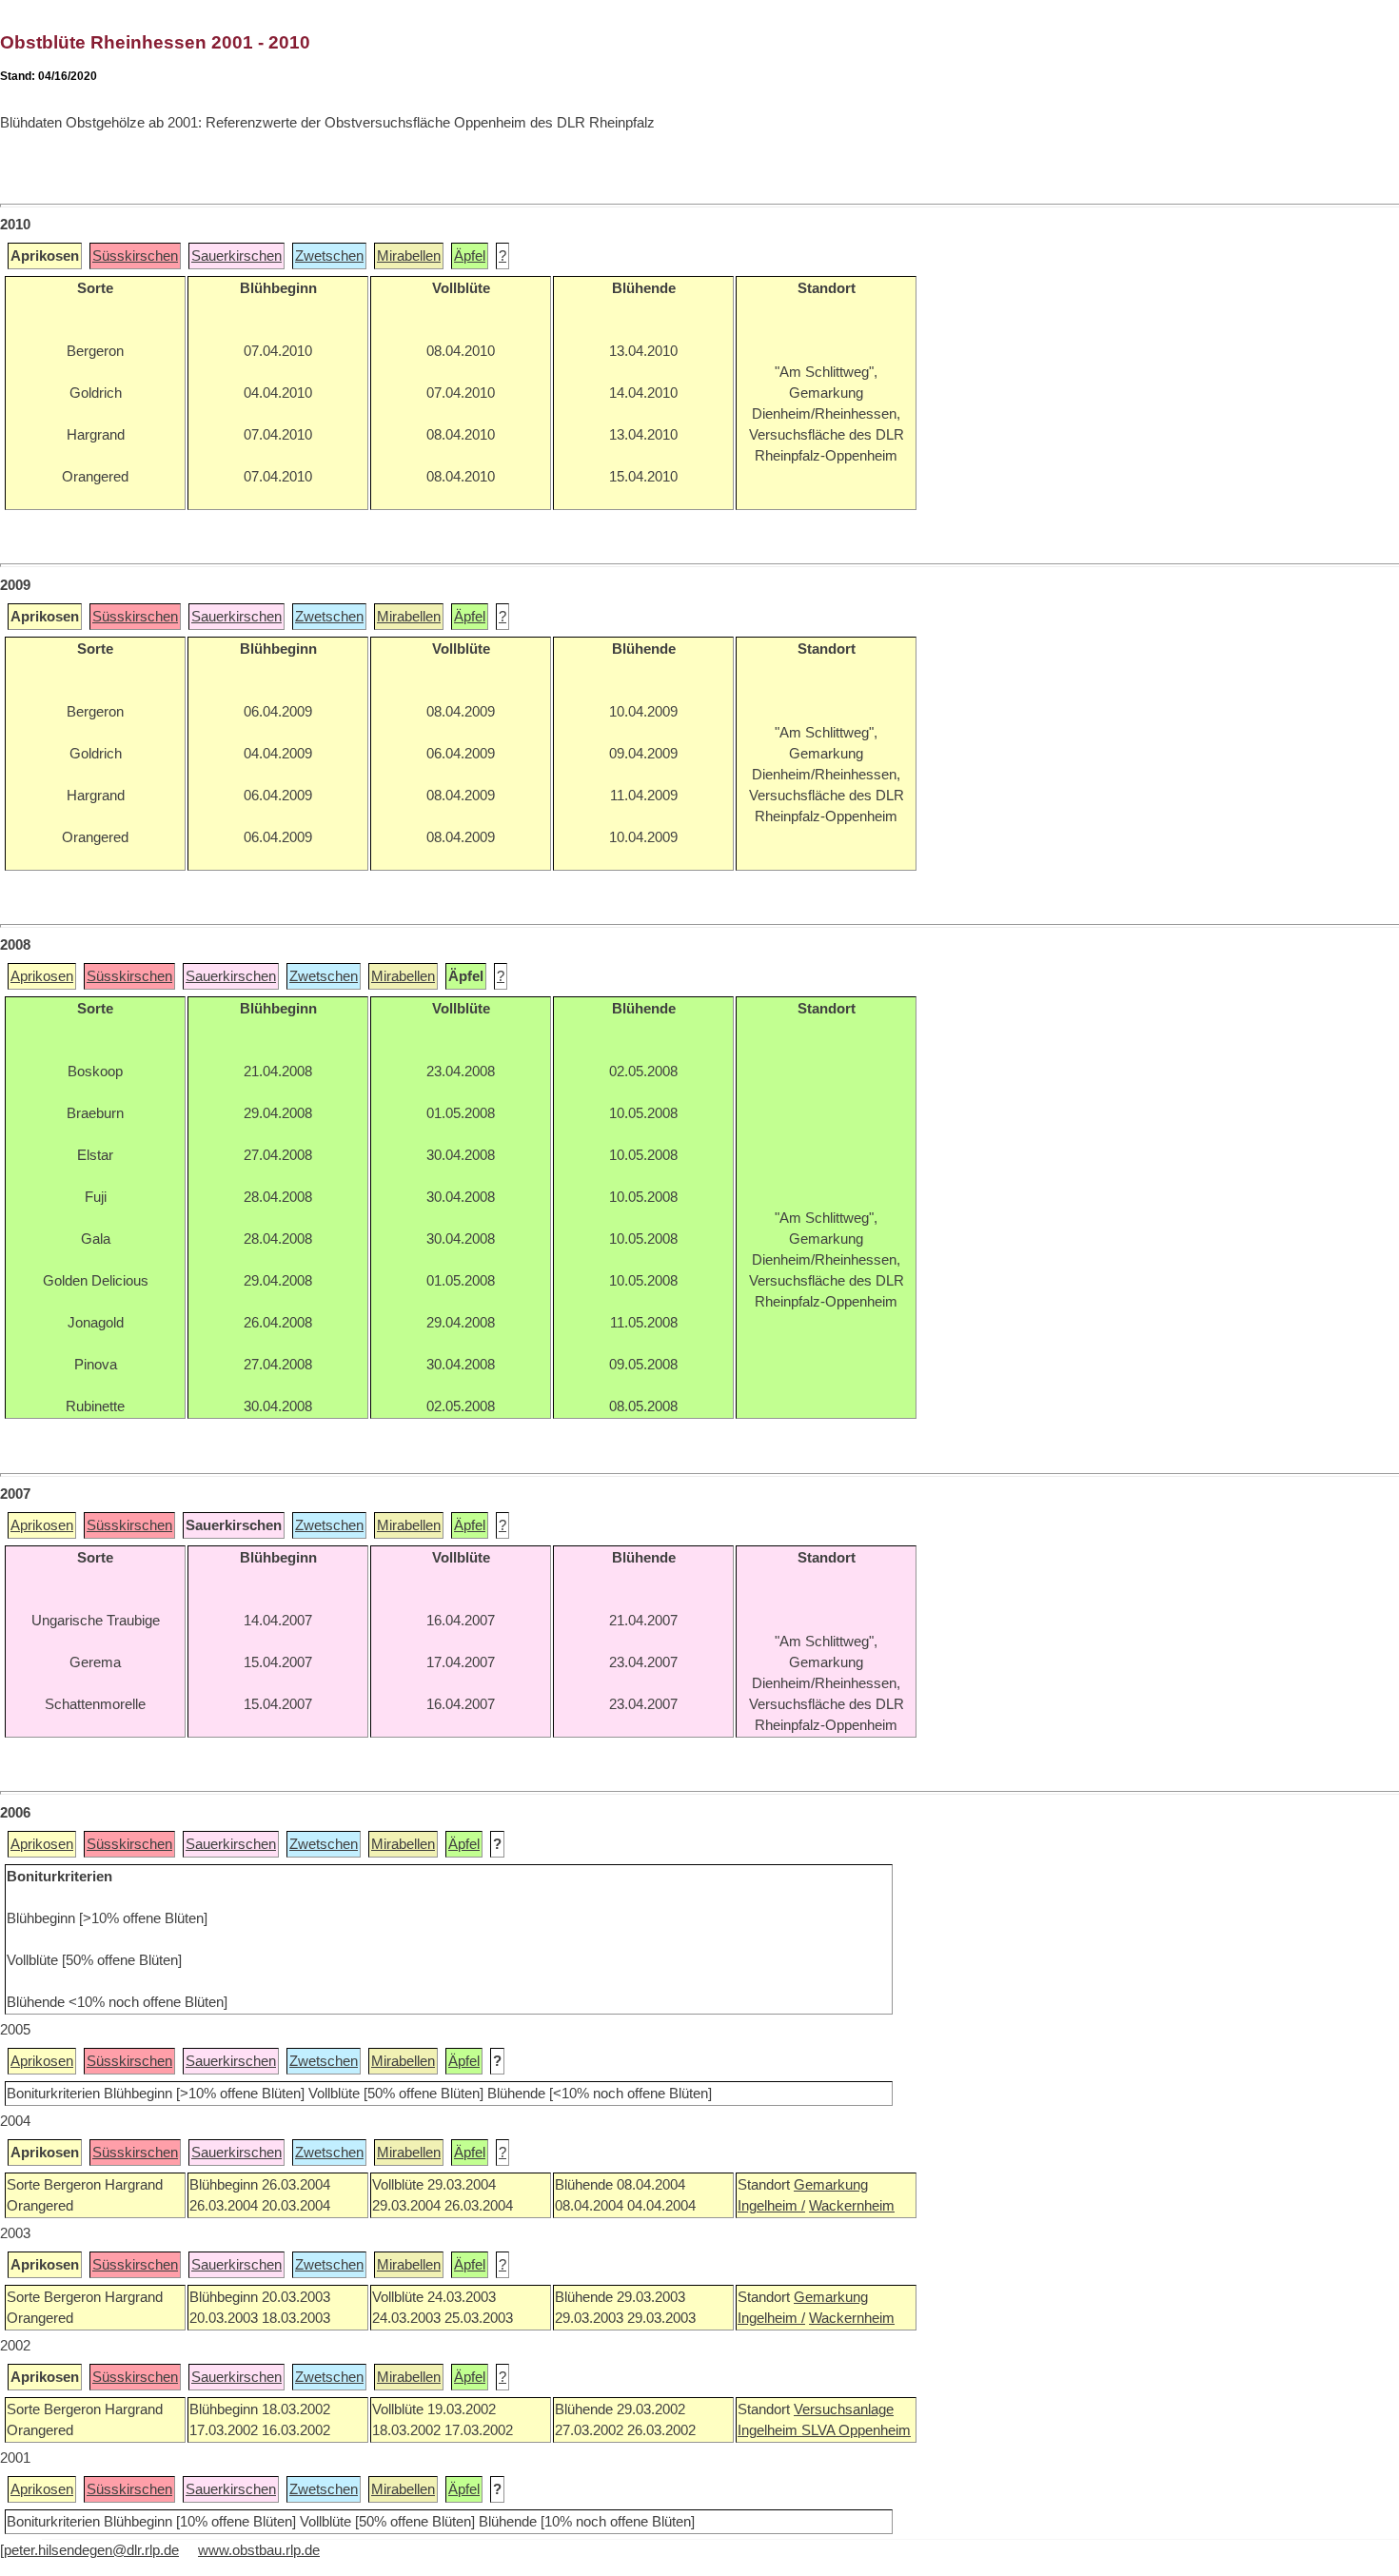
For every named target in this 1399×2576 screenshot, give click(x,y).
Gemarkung (831, 2185)
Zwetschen (329, 256)
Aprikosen (42, 976)
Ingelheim (769, 2430)
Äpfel (470, 256)
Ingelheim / (771, 2206)
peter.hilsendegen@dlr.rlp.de (91, 2550)
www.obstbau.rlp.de (259, 2550)
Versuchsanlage (844, 2409)
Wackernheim (852, 2206)
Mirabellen (409, 256)
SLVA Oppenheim (856, 2430)
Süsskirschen (135, 256)
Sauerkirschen (236, 256)
